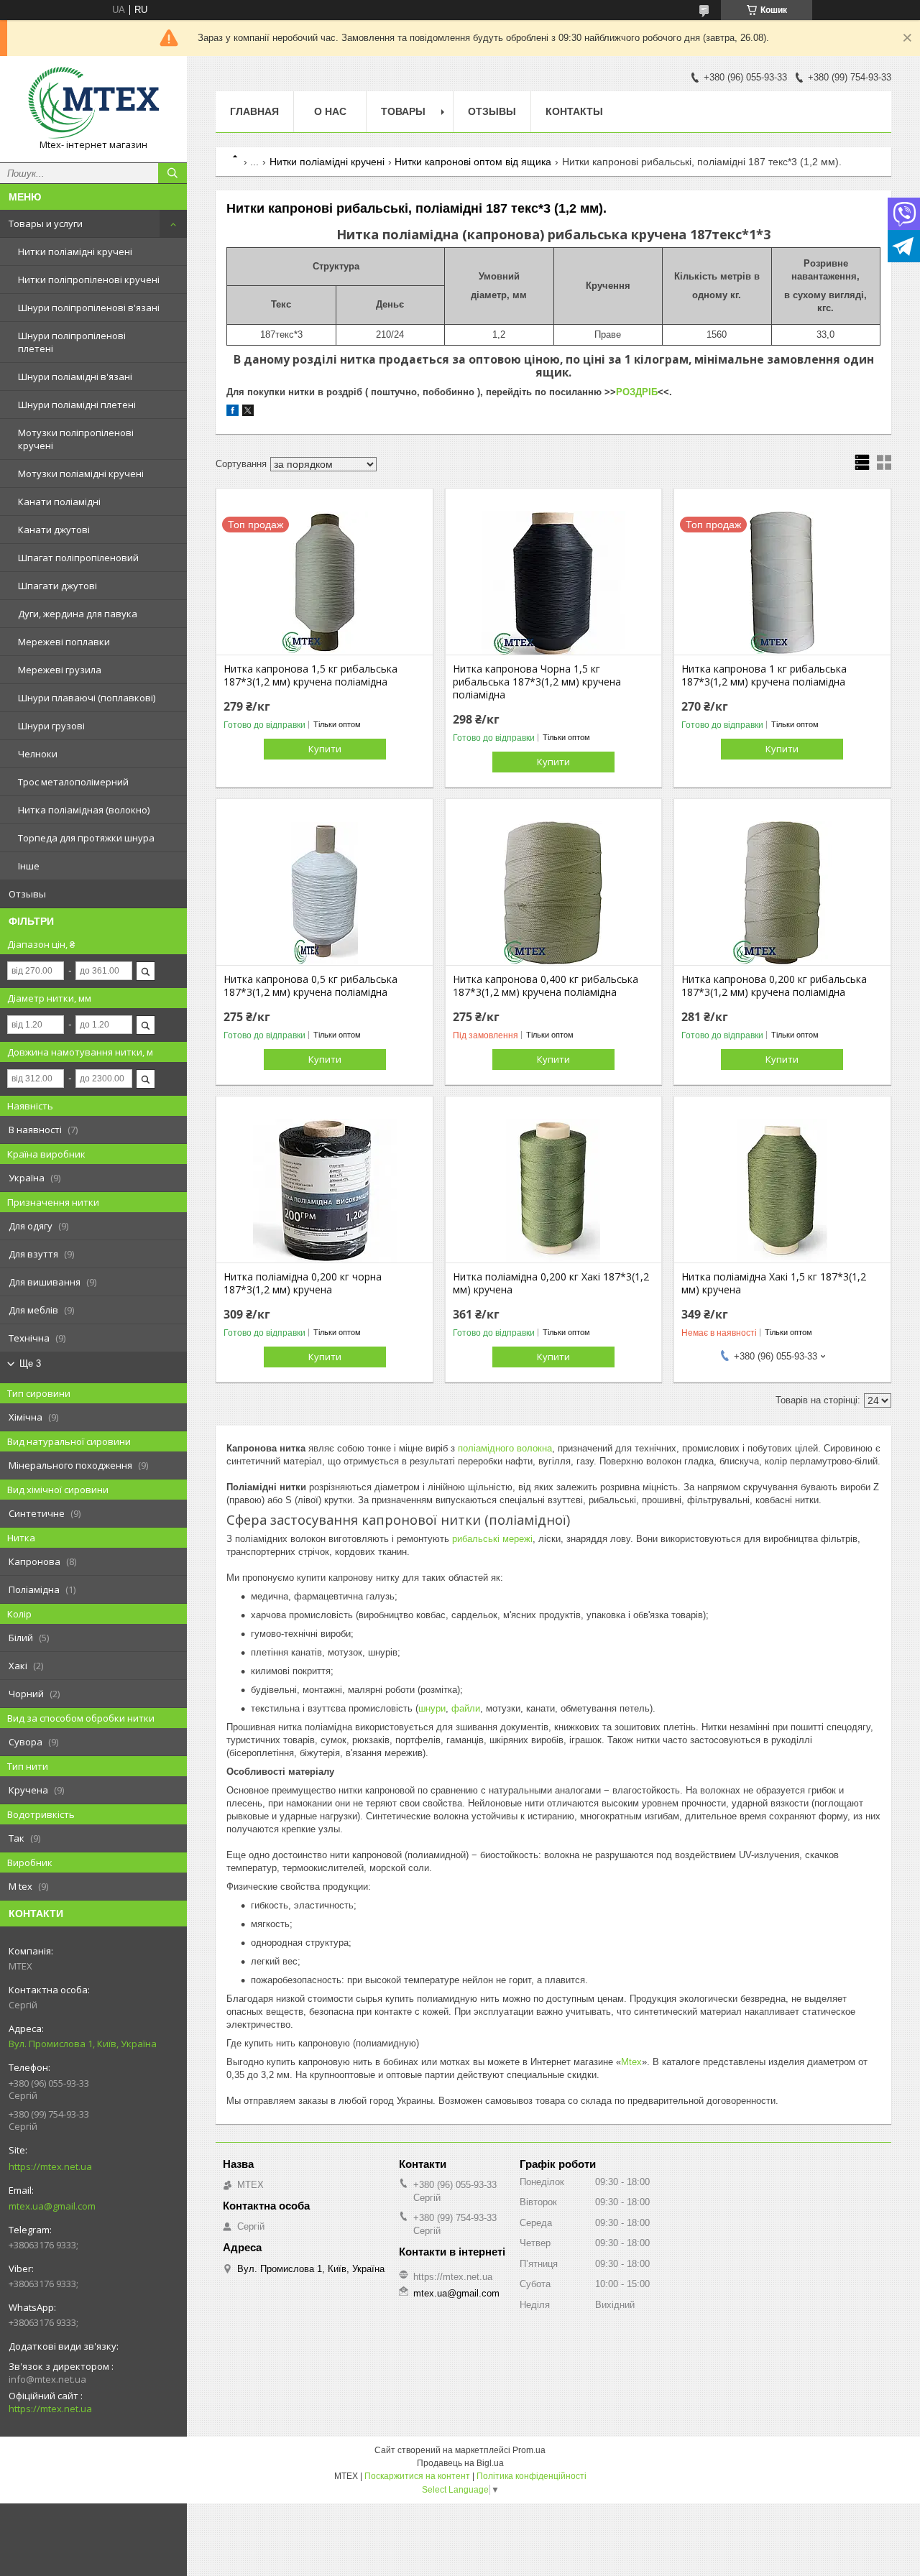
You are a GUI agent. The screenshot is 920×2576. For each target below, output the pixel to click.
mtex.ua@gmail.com (52, 2206)
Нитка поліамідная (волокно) (84, 810)
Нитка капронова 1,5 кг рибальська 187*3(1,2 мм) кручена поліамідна (310, 675)
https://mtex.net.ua (50, 2166)
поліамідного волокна (505, 1448)
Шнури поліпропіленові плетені (72, 342)
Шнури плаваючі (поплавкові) (87, 698)
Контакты (574, 111)
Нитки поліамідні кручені (75, 251)
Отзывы (27, 894)
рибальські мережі (491, 1539)
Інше (29, 866)
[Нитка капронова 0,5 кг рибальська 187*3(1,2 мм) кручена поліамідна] (325, 893)
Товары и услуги (46, 223)
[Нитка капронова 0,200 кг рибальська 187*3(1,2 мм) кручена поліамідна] (782, 893)
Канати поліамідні (59, 502)
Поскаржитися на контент (417, 2476)
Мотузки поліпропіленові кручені (76, 439)
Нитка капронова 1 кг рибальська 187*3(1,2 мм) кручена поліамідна (764, 675)
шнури (432, 1708)
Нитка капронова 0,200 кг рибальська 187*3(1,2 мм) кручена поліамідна (774, 986)
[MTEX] (93, 103)
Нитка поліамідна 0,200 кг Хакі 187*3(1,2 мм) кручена (551, 1283)
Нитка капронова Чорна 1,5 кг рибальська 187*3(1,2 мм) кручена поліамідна (537, 682)
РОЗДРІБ (637, 392)
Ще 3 (30, 1363)
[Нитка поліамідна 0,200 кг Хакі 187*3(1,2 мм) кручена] (554, 1191)
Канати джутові (54, 530)
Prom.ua (529, 2450)
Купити (325, 749)
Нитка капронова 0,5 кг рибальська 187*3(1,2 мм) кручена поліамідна (310, 986)
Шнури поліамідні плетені (77, 405)
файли (466, 1708)
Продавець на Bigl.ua (460, 2463)
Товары (403, 111)
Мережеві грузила (60, 670)
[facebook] (233, 413)
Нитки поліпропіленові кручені (89, 280)
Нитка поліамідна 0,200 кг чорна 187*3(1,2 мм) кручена (303, 1283)
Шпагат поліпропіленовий (78, 558)
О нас (330, 111)
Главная (254, 111)
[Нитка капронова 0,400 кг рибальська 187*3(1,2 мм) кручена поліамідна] (554, 893)
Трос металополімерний (73, 782)
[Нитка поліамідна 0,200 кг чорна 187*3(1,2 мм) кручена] (325, 1191)
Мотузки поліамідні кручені (81, 474)
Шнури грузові (51, 726)
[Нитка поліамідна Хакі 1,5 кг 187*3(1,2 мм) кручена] (782, 1191)
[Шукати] (172, 173)
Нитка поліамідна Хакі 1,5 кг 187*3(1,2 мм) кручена (774, 1283)
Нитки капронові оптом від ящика (473, 162)
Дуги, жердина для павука (78, 614)
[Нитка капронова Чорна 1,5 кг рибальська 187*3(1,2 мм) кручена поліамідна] (554, 583)
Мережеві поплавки (64, 642)
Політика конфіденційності (532, 2476)
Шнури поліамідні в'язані (75, 377)
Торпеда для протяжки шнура (86, 838)
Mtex (631, 2062)
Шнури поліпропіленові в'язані (89, 308)
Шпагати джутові (57, 586)
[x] (248, 413)
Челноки (38, 754)
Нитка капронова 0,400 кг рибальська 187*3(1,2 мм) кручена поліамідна (546, 986)
